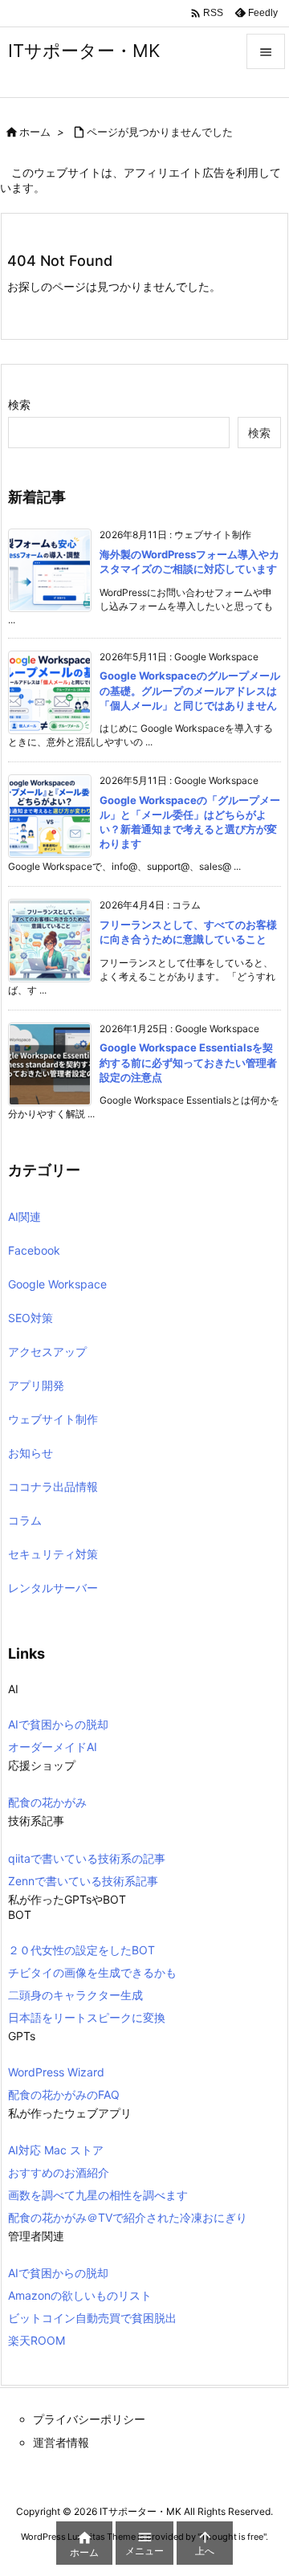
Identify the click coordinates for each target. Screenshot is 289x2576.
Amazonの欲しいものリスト (80, 2295)
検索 (19, 404)
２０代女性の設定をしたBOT (81, 1950)
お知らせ (31, 1453)
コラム (25, 1520)
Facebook (34, 1250)
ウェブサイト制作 (53, 1419)
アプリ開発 (36, 1385)
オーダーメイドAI (53, 1747)
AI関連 (24, 1217)
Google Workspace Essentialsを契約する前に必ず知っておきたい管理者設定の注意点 (188, 1062)
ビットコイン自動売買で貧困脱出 (92, 2318)
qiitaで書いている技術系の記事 (87, 1858)
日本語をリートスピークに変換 (87, 2017)
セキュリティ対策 (53, 1554)
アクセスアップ (47, 1351)
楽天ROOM (37, 2340)
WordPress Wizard (56, 2072)
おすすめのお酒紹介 (59, 2172)
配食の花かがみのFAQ (64, 2094)
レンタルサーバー (53, 1588)
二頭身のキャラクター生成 (75, 1995)
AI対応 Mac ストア (56, 2150)
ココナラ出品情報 (53, 1486)
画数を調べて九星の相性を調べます (98, 2195)
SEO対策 (31, 1318)
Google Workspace (57, 1284)
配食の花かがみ (47, 1802)
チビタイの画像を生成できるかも (92, 1972)
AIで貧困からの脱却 (58, 1724)
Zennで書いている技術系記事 (83, 1881)
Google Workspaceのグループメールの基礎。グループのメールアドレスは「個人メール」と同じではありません (190, 690)
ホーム (35, 132)
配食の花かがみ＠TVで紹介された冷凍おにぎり (128, 2217)
